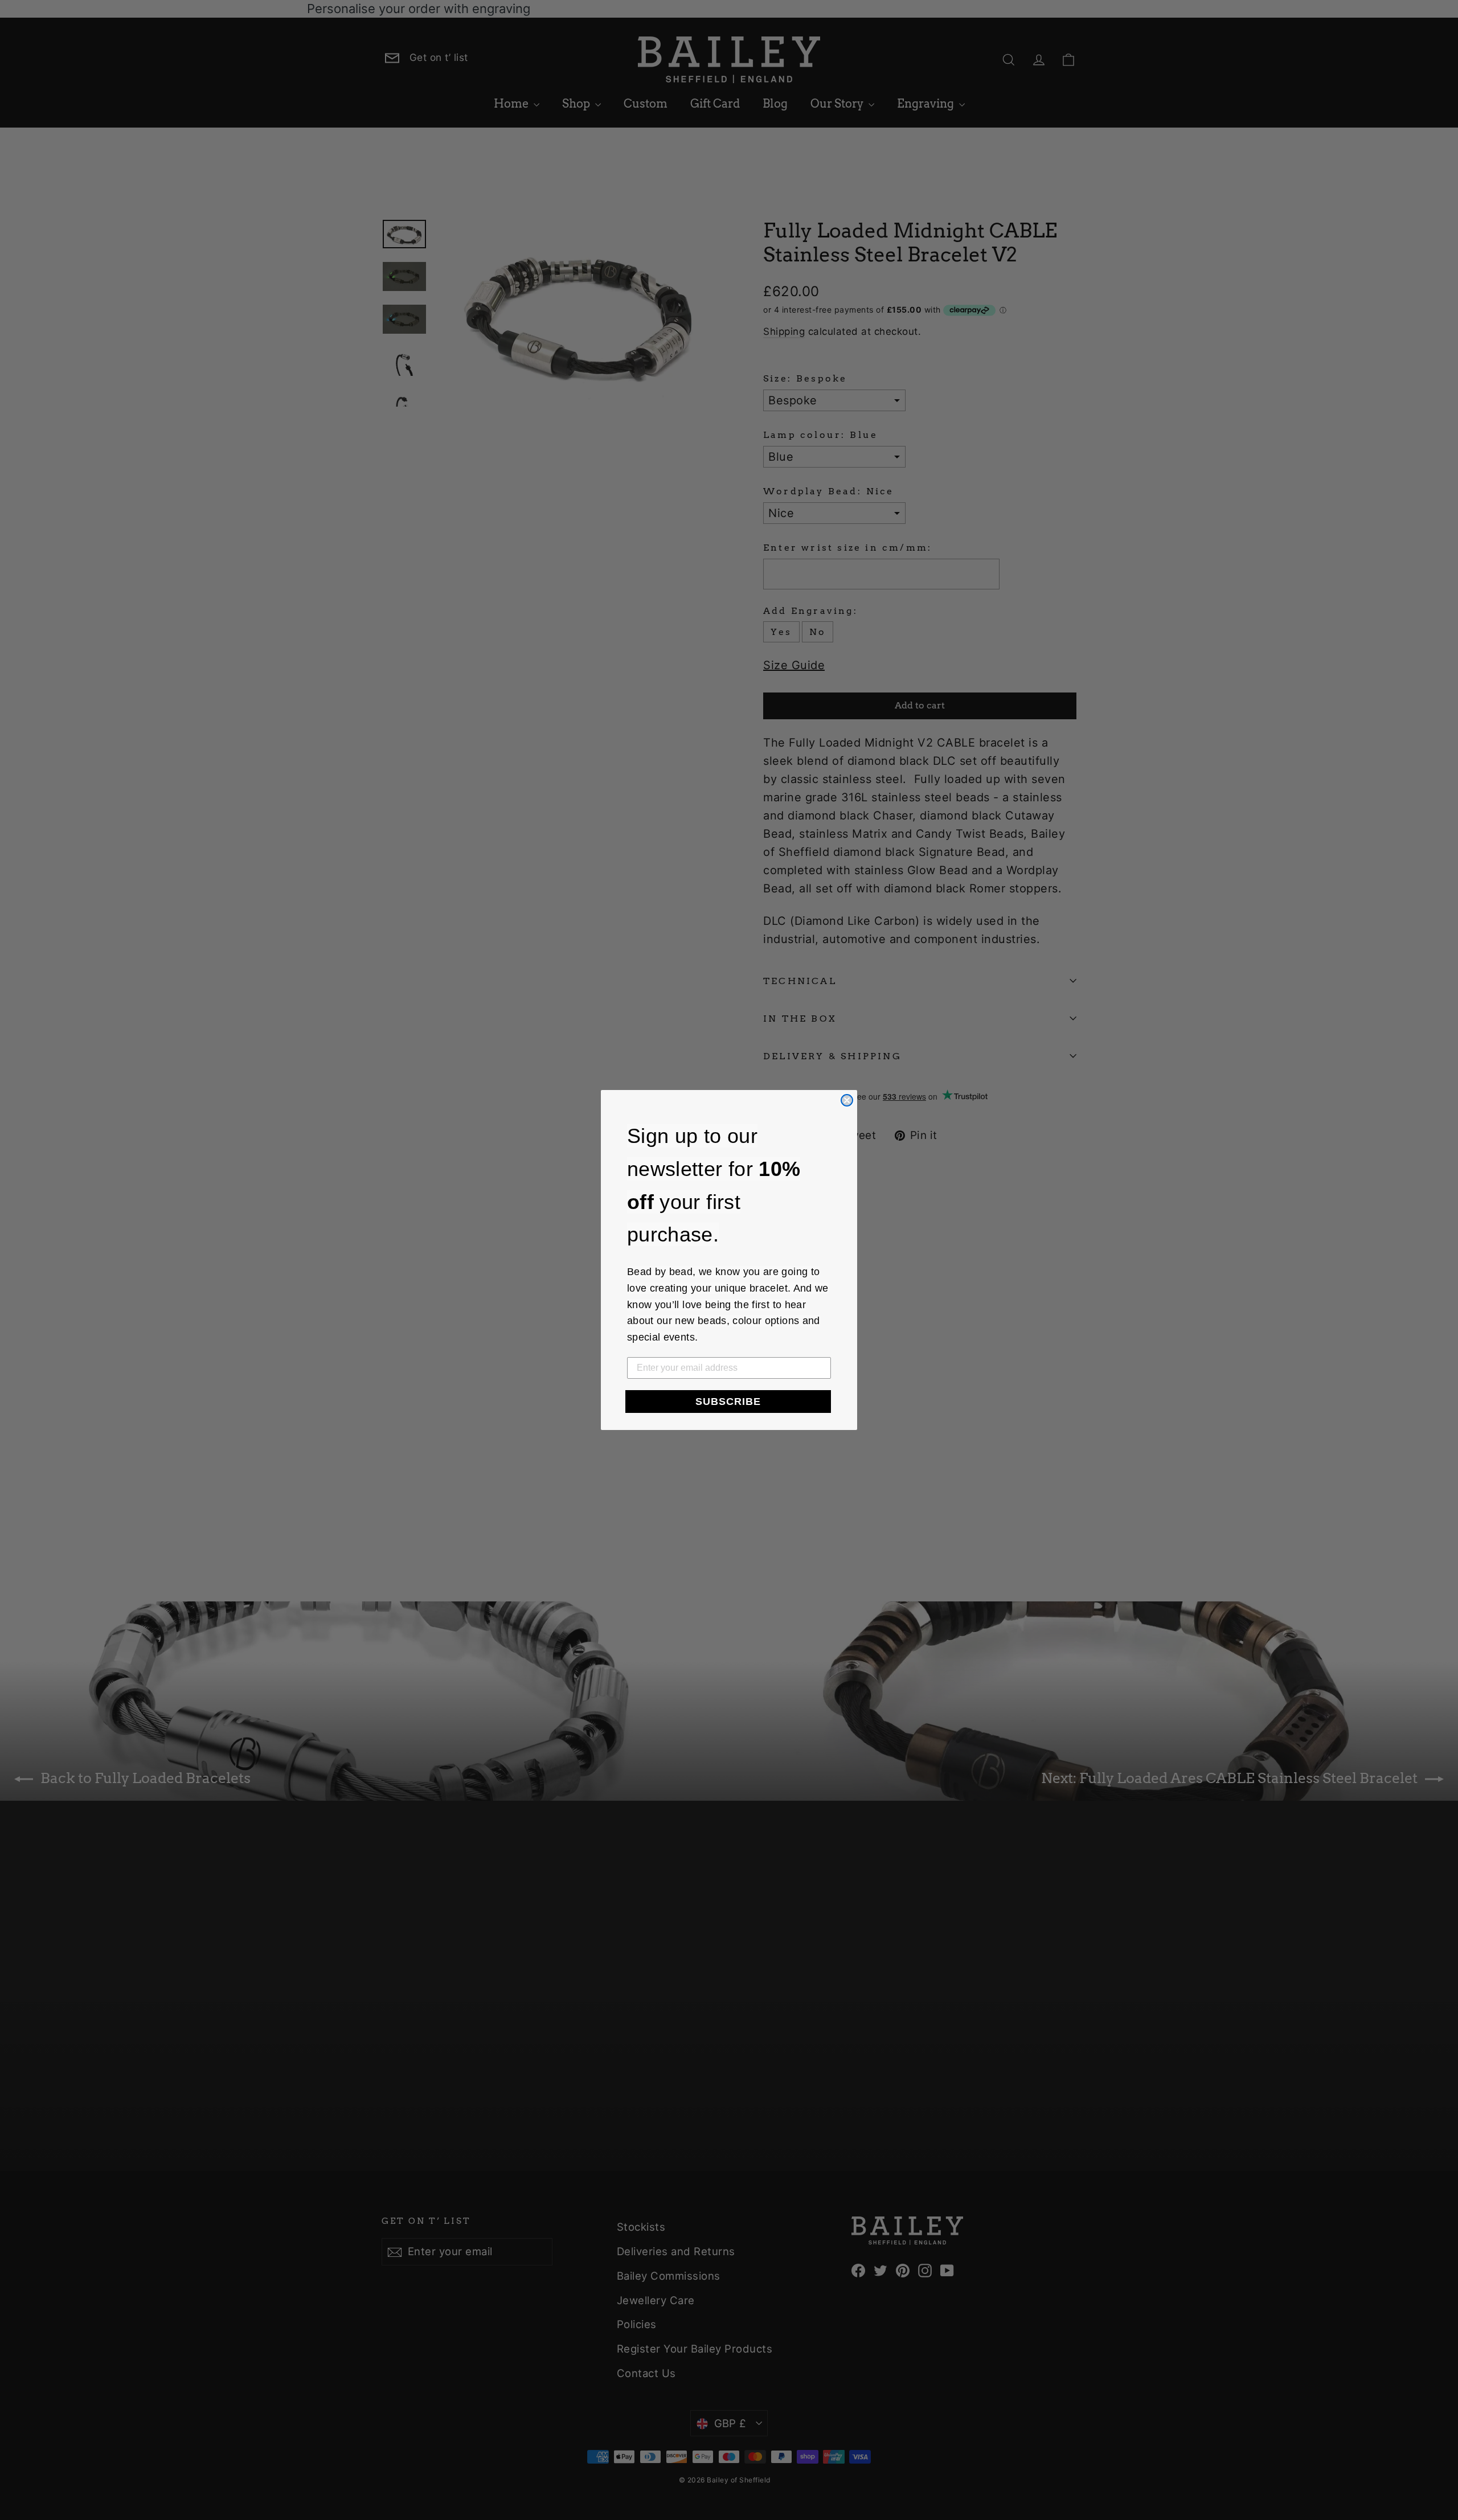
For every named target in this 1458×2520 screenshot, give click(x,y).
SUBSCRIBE (728, 1402)
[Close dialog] (847, 1100)
